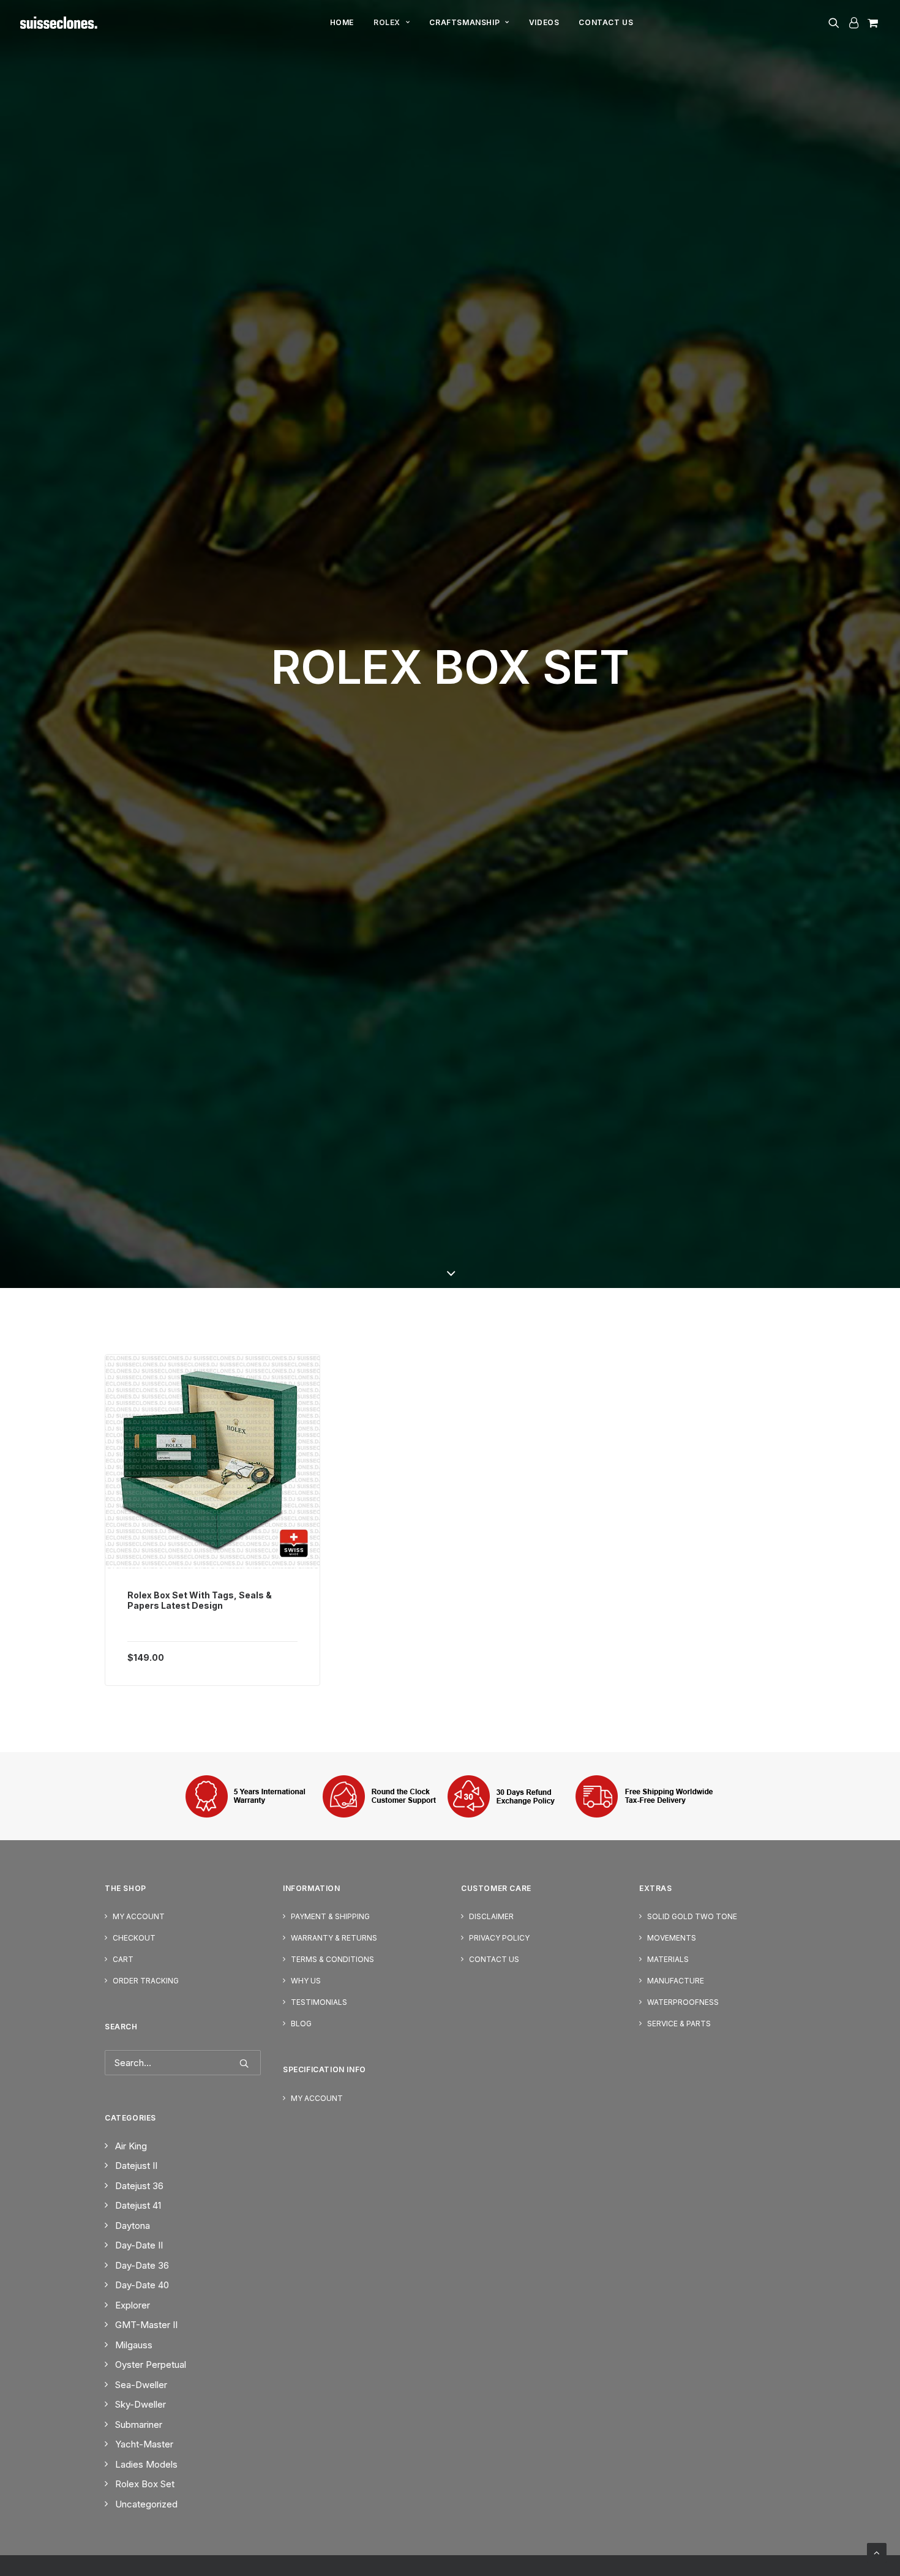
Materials (668, 1959)
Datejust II (136, 2166)
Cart (123, 1959)
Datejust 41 (138, 2205)
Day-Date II (139, 2245)
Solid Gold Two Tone (692, 1916)
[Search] (183, 2063)
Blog (301, 2024)
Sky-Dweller (141, 2404)
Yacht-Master (144, 2444)
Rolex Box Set (145, 2484)
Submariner (139, 2424)
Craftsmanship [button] (464, 22)
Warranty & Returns (334, 1938)
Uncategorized (146, 2504)
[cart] (872, 23)
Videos (544, 22)
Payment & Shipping (330, 1916)
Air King (131, 2146)
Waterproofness (683, 2002)
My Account (139, 1916)
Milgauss (134, 2345)
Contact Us (606, 22)
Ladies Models (146, 2464)
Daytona (133, 2226)
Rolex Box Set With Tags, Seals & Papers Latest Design (200, 1601)
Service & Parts (679, 2024)
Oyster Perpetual (151, 2364)
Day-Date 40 (142, 2285)
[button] (836, 23)
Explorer (133, 2305)
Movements (672, 1938)
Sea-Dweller (141, 2385)
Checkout (134, 1938)
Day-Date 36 (142, 2265)
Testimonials (319, 2002)
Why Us (306, 1981)
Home (342, 22)
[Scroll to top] (877, 2552)
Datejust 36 (139, 2186)
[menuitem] (342, 23)
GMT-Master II (146, 2325)
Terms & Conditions (332, 1959)
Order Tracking (146, 1981)
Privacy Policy (499, 1938)
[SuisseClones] (60, 23)
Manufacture (676, 1981)
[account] (853, 23)
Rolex (387, 22)
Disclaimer (491, 1916)
